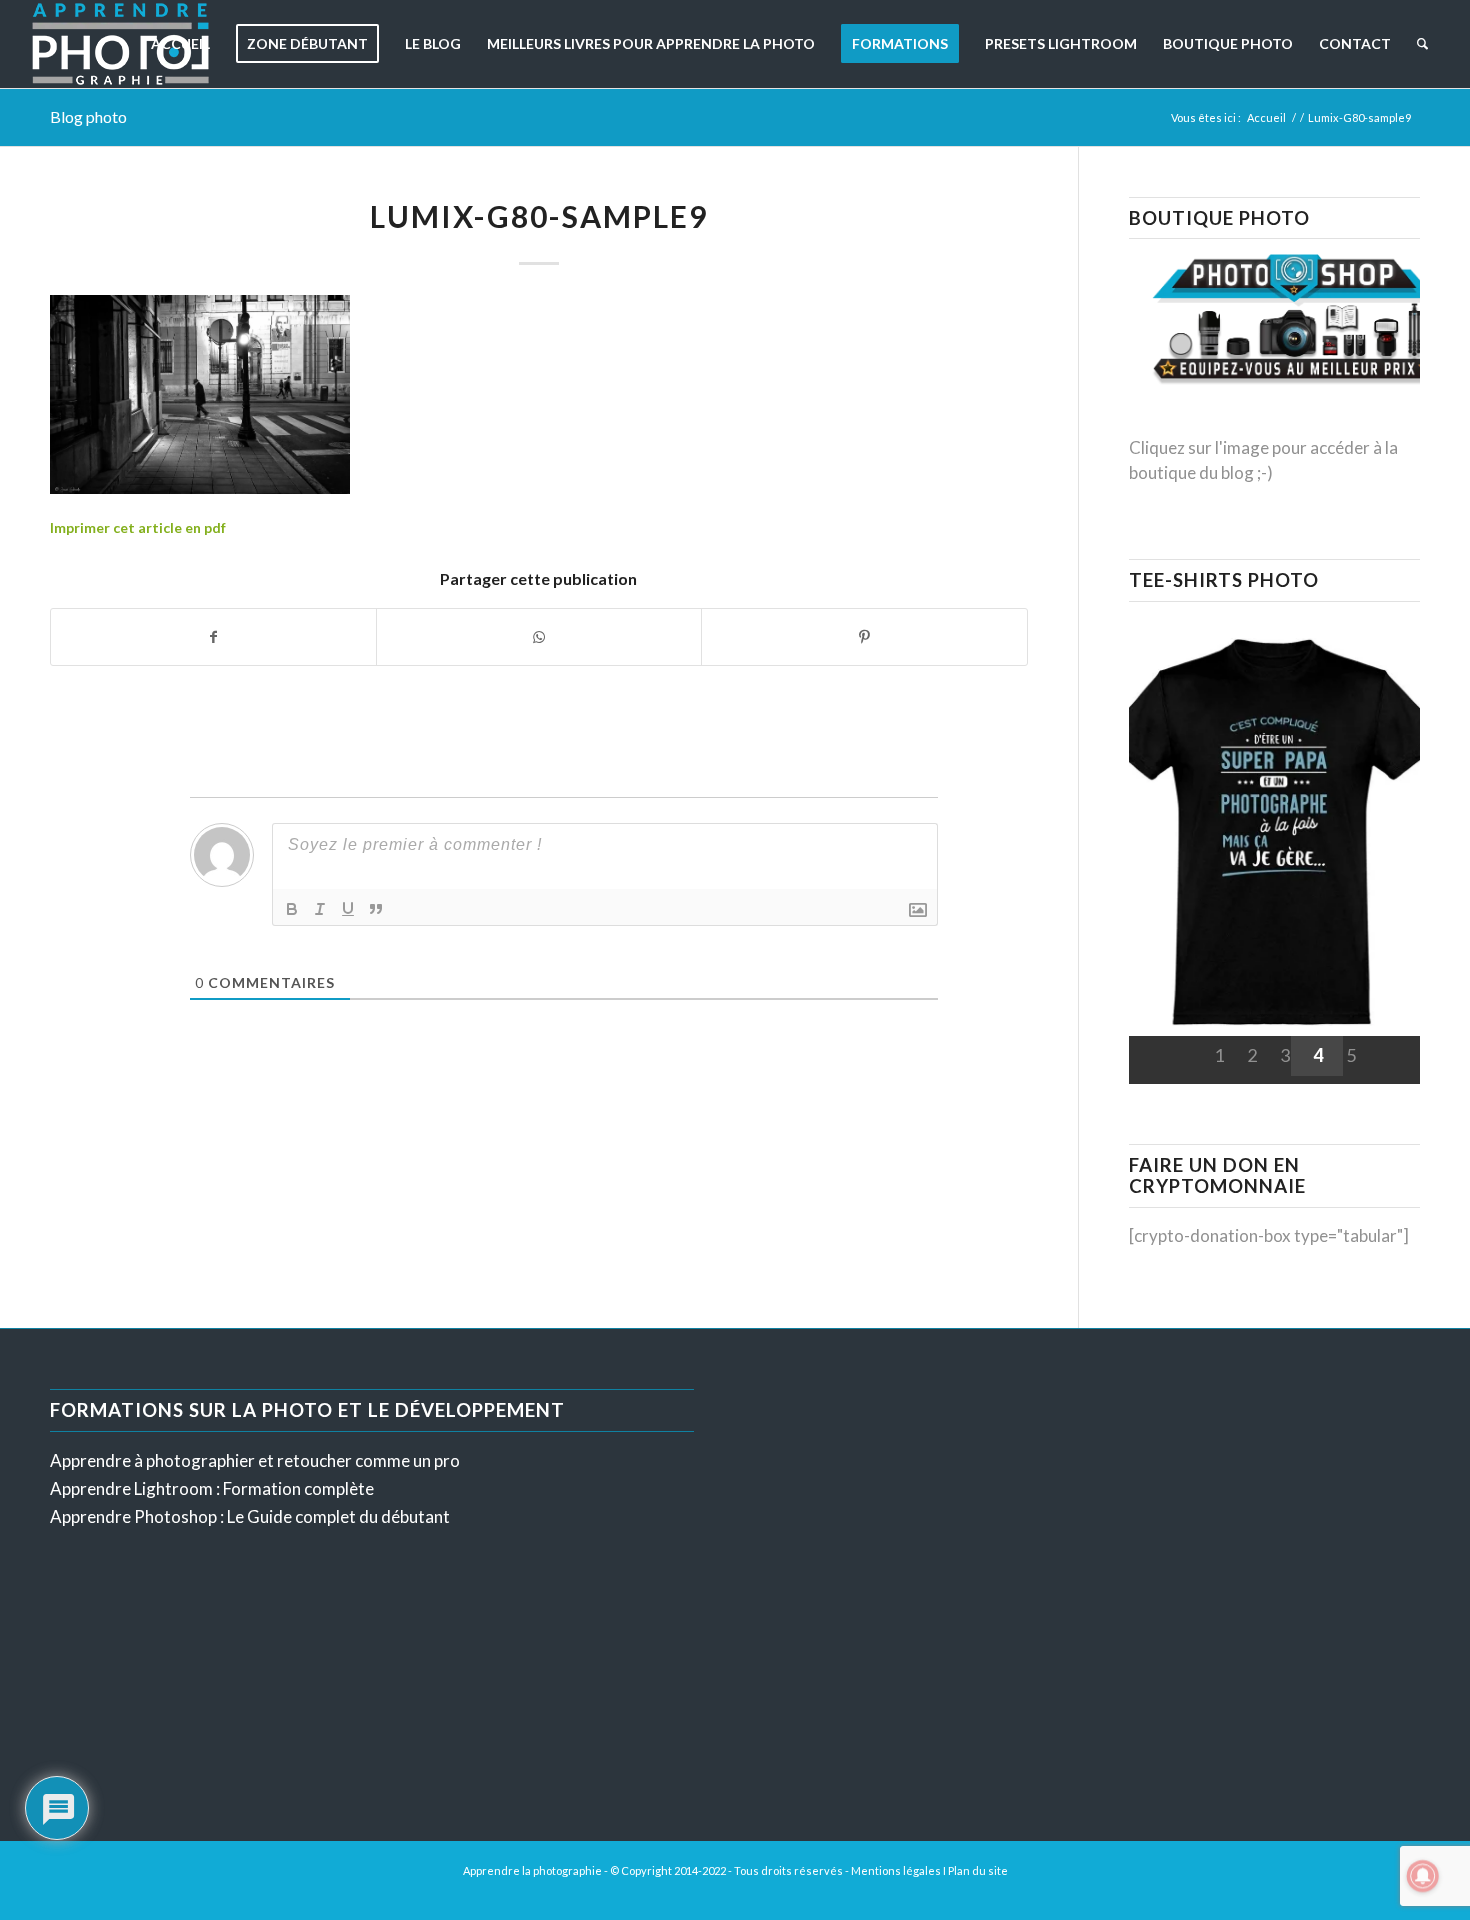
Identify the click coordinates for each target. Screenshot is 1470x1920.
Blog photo (88, 116)
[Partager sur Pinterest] (864, 637)
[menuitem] (180, 44)
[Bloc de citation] (376, 909)
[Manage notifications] (1423, 1876)
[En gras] (292, 909)
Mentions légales (896, 1870)
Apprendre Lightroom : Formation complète (212, 1488)
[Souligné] (348, 909)
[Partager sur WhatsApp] (539, 637)
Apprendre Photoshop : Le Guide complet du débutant (250, 1516)
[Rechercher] (1422, 44)
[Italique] (320, 909)
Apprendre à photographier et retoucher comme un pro (255, 1460)
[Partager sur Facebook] (213, 637)
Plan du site (978, 1870)
